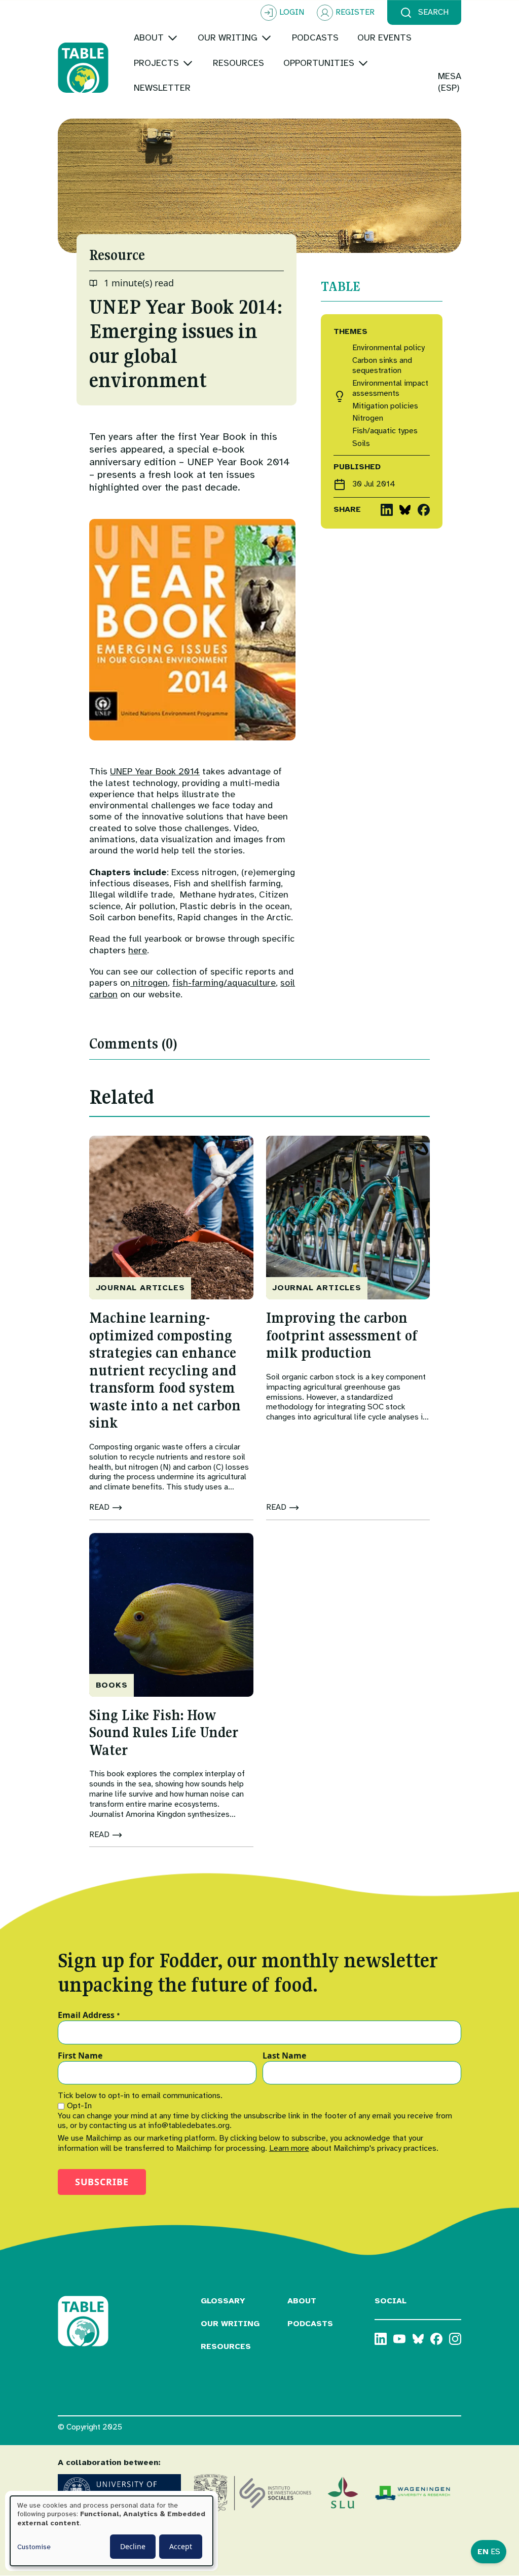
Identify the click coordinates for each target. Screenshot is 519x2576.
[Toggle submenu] (173, 38)
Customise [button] (34, 2547)
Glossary (223, 2301)
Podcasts (310, 2324)
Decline (133, 2546)
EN (483, 2552)
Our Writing (230, 2324)
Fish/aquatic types (385, 431)
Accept (181, 2546)
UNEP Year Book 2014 (155, 771)
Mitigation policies (385, 406)
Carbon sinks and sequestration (382, 366)
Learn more (289, 2148)
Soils (361, 444)
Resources (226, 2346)
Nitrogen (368, 418)
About (302, 2301)
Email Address (89, 2015)
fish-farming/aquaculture (224, 983)
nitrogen (149, 983)
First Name (80, 2056)
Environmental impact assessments (390, 388)
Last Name (284, 2056)
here (138, 950)
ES (495, 2552)
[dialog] (112, 2531)
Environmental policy (388, 348)
